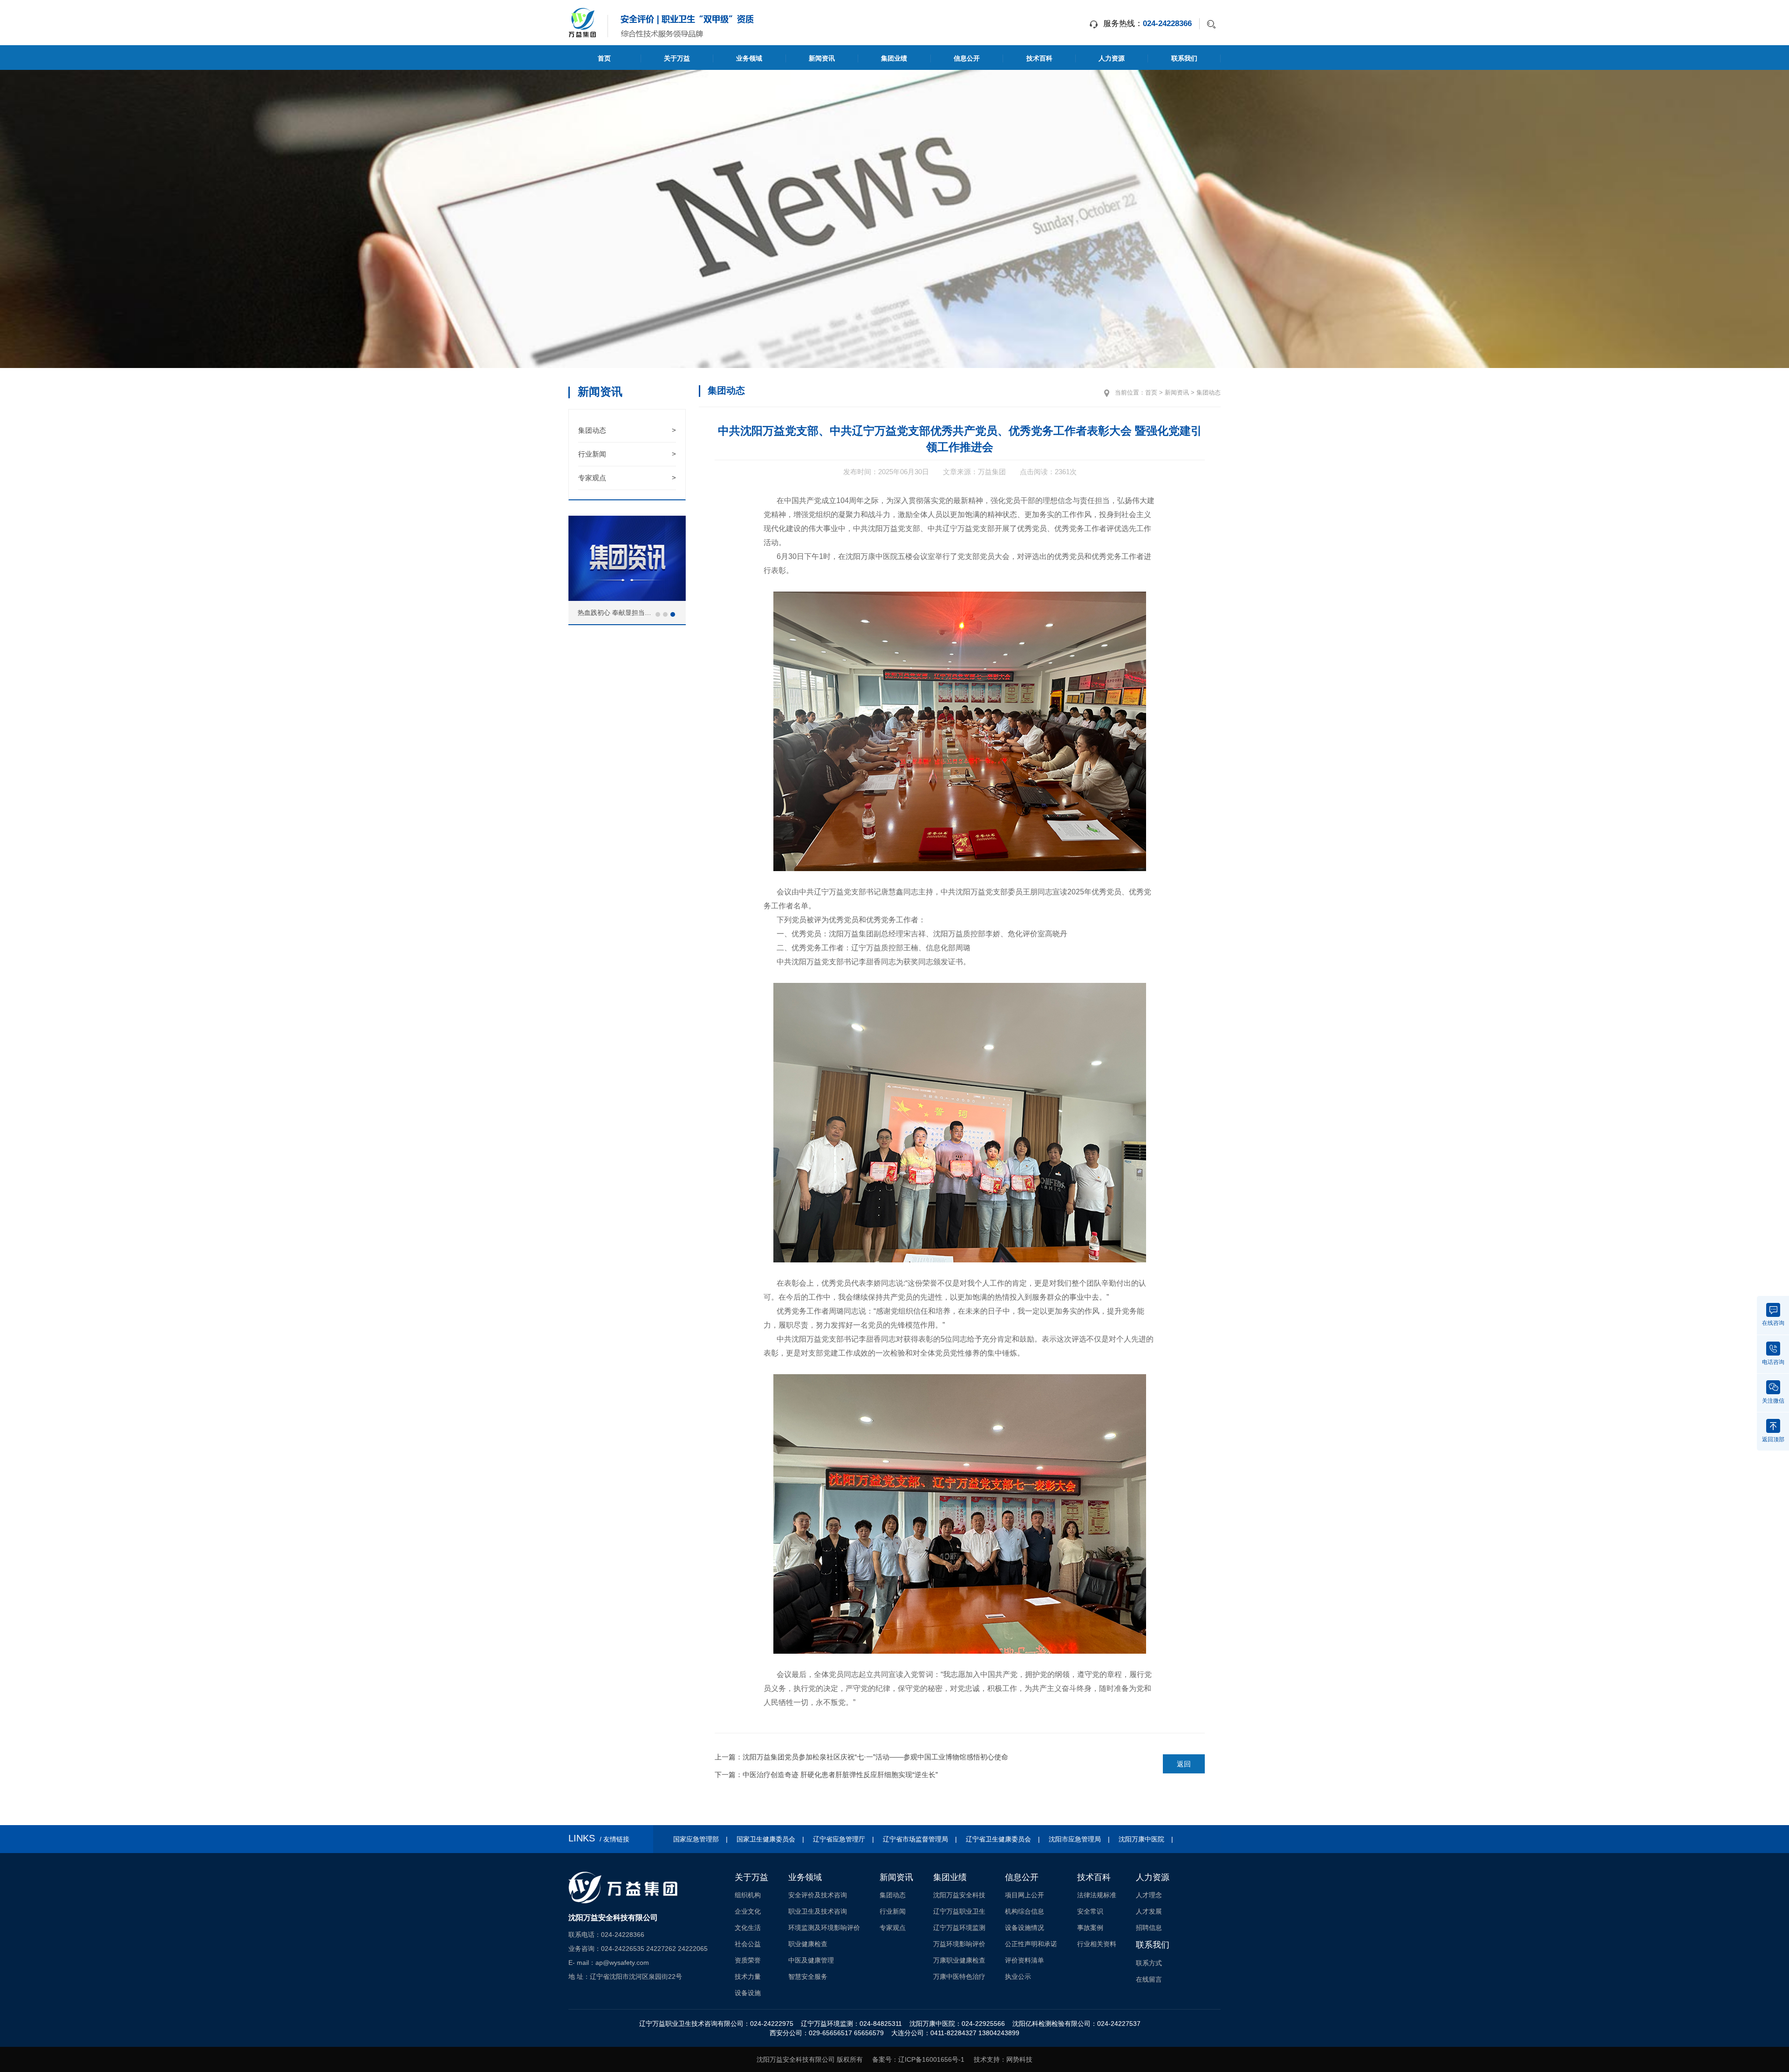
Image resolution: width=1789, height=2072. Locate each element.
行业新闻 (627, 454)
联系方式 (1149, 1963)
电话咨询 (1773, 1362)
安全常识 (1090, 1911)
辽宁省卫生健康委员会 (998, 1839)
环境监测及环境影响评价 (824, 1928)
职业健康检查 (808, 1944)
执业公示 (1018, 1977)
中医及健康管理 (811, 1960)
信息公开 (967, 58)
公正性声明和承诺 (1031, 1944)
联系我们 (1184, 58)
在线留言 (1149, 1979)
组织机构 (748, 1895)
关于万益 (677, 58)
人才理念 (1149, 1895)
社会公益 (748, 1944)
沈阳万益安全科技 (959, 1895)
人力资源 (1112, 58)
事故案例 (1090, 1928)
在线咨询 (1773, 1323)
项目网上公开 (1024, 1895)
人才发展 (1149, 1911)
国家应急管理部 (696, 1839)
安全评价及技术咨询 (818, 1895)
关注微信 (1773, 1400)
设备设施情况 (1024, 1928)
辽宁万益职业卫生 (959, 1911)
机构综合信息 (1024, 1911)
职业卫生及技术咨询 (818, 1911)
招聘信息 (1149, 1928)
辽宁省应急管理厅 (839, 1839)
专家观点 (627, 478)
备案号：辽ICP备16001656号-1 (918, 2059)
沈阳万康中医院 (1141, 1839)
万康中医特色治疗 (959, 1977)
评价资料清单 (1024, 1960)
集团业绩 (894, 58)
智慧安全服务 (808, 1977)
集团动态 (627, 430)
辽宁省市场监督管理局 (915, 1839)
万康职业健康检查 (959, 1960)
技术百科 (1039, 58)
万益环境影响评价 (959, 1944)
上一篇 (861, 1757)
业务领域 (749, 58)
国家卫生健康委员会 (766, 1839)
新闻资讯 (822, 58)
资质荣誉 (748, 1960)
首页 (604, 58)
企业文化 (748, 1911)
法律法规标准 (1097, 1895)
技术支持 (987, 2059)
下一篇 (826, 1775)
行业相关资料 (1097, 1944)
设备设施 (748, 1993)
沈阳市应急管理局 (1075, 1839)
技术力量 (748, 1977)
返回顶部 (1773, 1439)
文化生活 (748, 1928)
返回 (1184, 1764)
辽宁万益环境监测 (959, 1928)
